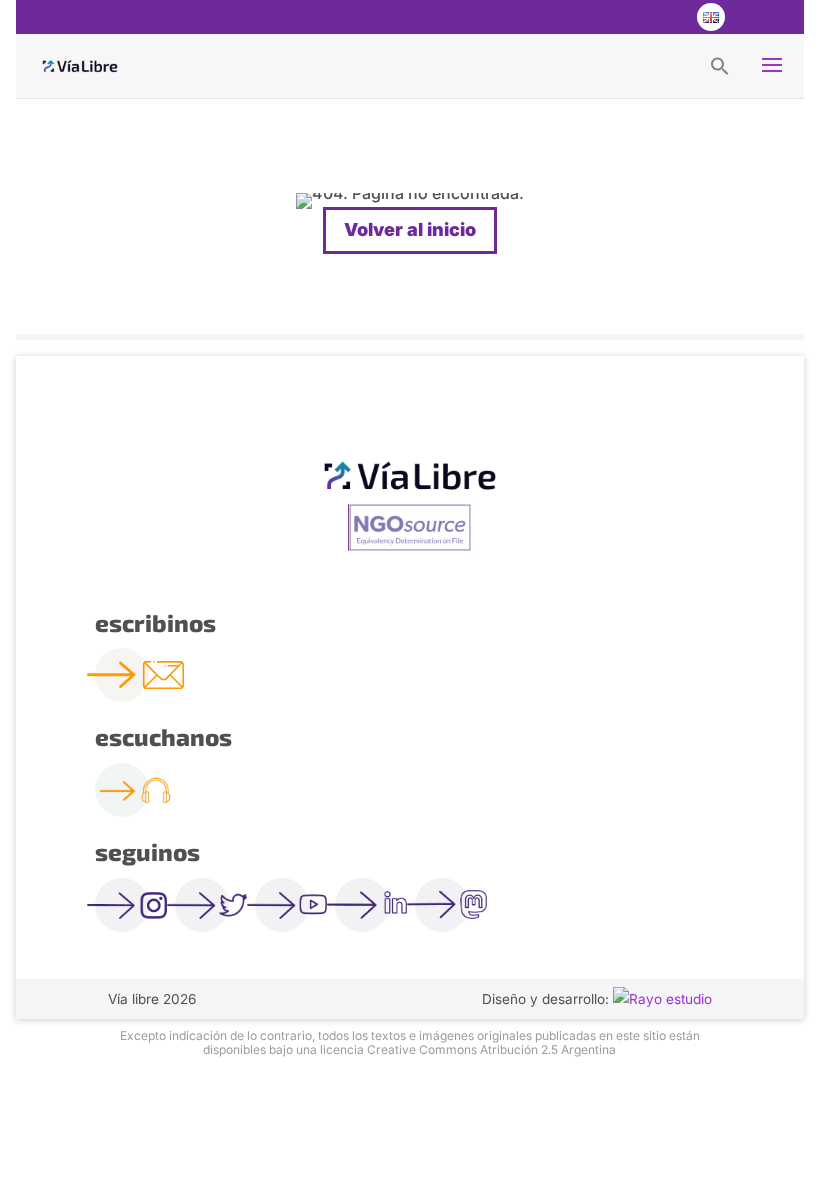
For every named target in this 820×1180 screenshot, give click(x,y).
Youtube (669, 17)
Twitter (629, 17)
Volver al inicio (410, 229)
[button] (720, 65)
